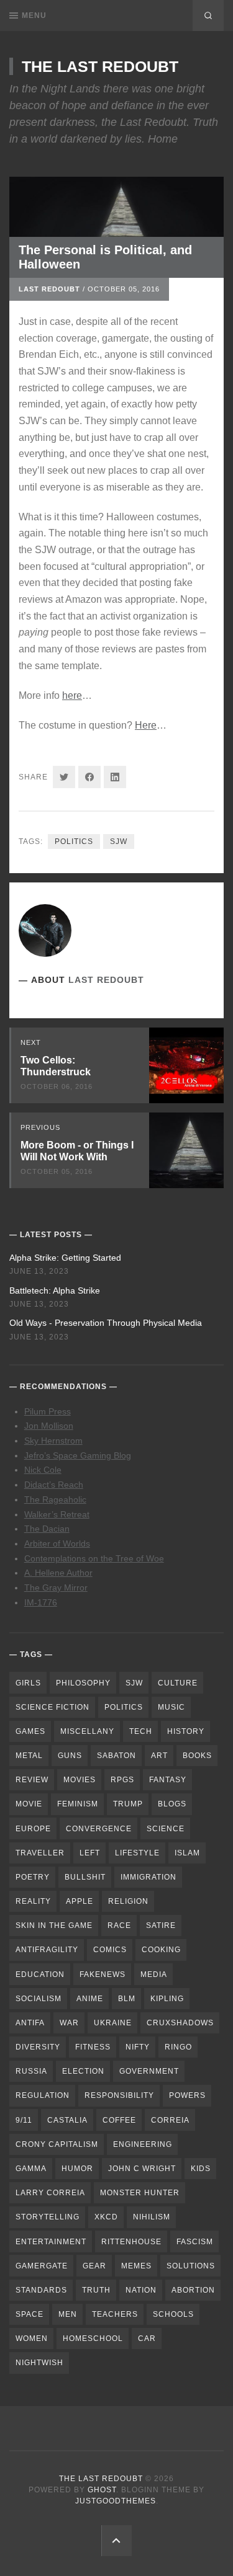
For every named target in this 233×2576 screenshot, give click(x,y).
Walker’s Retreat (57, 1514)
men (68, 2314)
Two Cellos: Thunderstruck (56, 1066)
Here (146, 725)
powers (187, 2095)
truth (96, 2290)
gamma (31, 2169)
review (32, 1780)
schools (173, 2314)
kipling (167, 1999)
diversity (38, 2047)
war (69, 2023)
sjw (119, 842)
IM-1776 (41, 1602)
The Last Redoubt (100, 66)
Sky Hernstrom (53, 1441)
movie (29, 1804)
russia (31, 2071)
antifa (30, 2023)
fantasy (168, 1780)
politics (74, 842)
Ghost (102, 2490)
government (149, 2071)
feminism (78, 1804)
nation (141, 2290)
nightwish (39, 2363)
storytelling (48, 2217)
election (83, 2071)
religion (128, 1901)
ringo (178, 2047)
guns (70, 1756)
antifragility (47, 1950)
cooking (161, 1950)
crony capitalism (57, 2144)
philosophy (83, 1683)
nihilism (152, 2217)
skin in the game (54, 1925)
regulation (43, 2095)
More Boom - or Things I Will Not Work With (77, 1151)
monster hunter (140, 2193)
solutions (191, 2266)
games (30, 1731)
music (171, 1707)
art (159, 1756)
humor (77, 2169)
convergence (99, 1829)
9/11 (24, 2120)
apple (80, 1901)
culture (178, 1683)
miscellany (87, 1731)
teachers (115, 2314)
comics (110, 1950)
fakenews (103, 1974)
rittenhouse (131, 2242)
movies (80, 1780)
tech (141, 1731)
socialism (39, 1999)
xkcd (106, 2217)
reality (33, 1901)
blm (127, 1999)
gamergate (42, 2266)
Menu (34, 16)
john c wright (142, 2169)
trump (128, 1804)
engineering (143, 2144)
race (119, 1925)
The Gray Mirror (56, 1588)
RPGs (122, 1780)
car (147, 2338)
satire (161, 1925)
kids (201, 2169)
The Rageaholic (55, 1499)
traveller (40, 1853)
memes (136, 2266)
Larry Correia (50, 2193)
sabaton (116, 1756)
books (197, 1756)
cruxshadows (180, 2023)
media (154, 1974)
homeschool (93, 2338)
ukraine (113, 2023)
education (40, 1974)
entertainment (51, 2242)
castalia (67, 2120)
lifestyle (137, 1853)
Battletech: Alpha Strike (55, 1290)
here (72, 695)
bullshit (85, 1877)
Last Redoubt (49, 289)
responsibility (119, 2095)
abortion (193, 2290)
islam (187, 1853)
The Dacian (47, 1529)
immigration (148, 1877)
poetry (33, 1877)
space (30, 2314)
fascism (195, 2242)
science (166, 1829)
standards (41, 2290)
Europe (33, 1829)
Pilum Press (48, 1411)
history (186, 1731)
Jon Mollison (49, 1426)
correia (170, 2120)
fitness (93, 2047)
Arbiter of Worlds (57, 1543)
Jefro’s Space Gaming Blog (78, 1455)
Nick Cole (43, 1470)
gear (94, 2266)
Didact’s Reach (54, 1485)
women (32, 2338)
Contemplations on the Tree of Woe (94, 1558)
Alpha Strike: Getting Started (65, 1258)
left (90, 1853)
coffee (119, 2120)
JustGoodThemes (116, 2501)
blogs (172, 1804)
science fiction (53, 1707)
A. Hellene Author (58, 1573)
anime (90, 1999)
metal (29, 1756)
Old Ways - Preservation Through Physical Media (106, 1323)
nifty (138, 2047)
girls (28, 1683)
